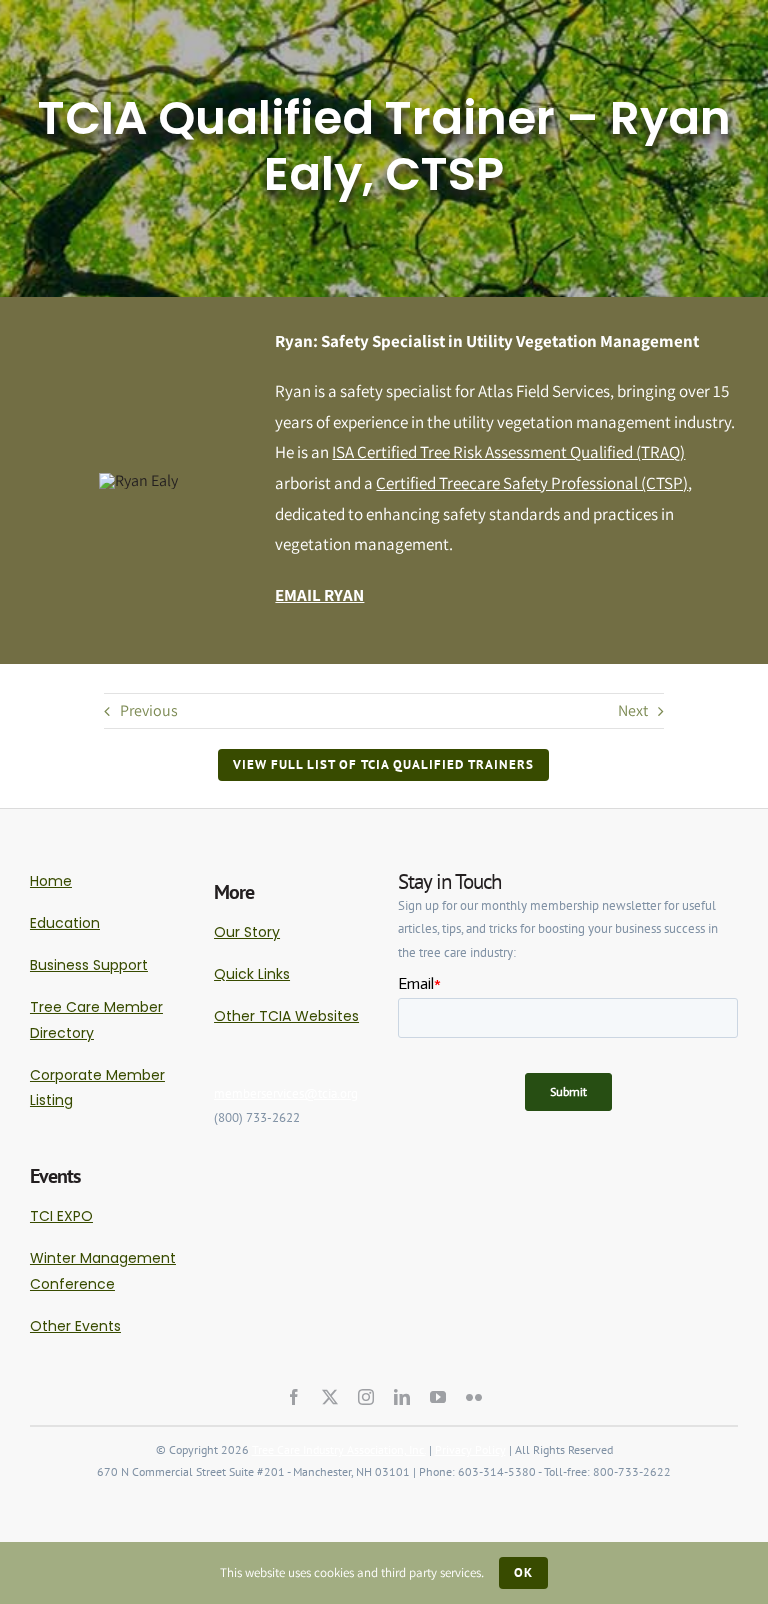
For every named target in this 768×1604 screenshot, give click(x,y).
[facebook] (294, 1397)
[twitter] (330, 1397)
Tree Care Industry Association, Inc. (339, 1449)
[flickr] (474, 1397)
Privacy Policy (470, 1449)
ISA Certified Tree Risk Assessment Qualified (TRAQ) (508, 452)
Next (633, 710)
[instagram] (366, 1397)
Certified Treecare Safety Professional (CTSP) (532, 483)
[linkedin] (402, 1397)
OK (523, 1572)
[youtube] (438, 1397)
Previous (149, 710)
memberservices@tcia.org (286, 1093)
